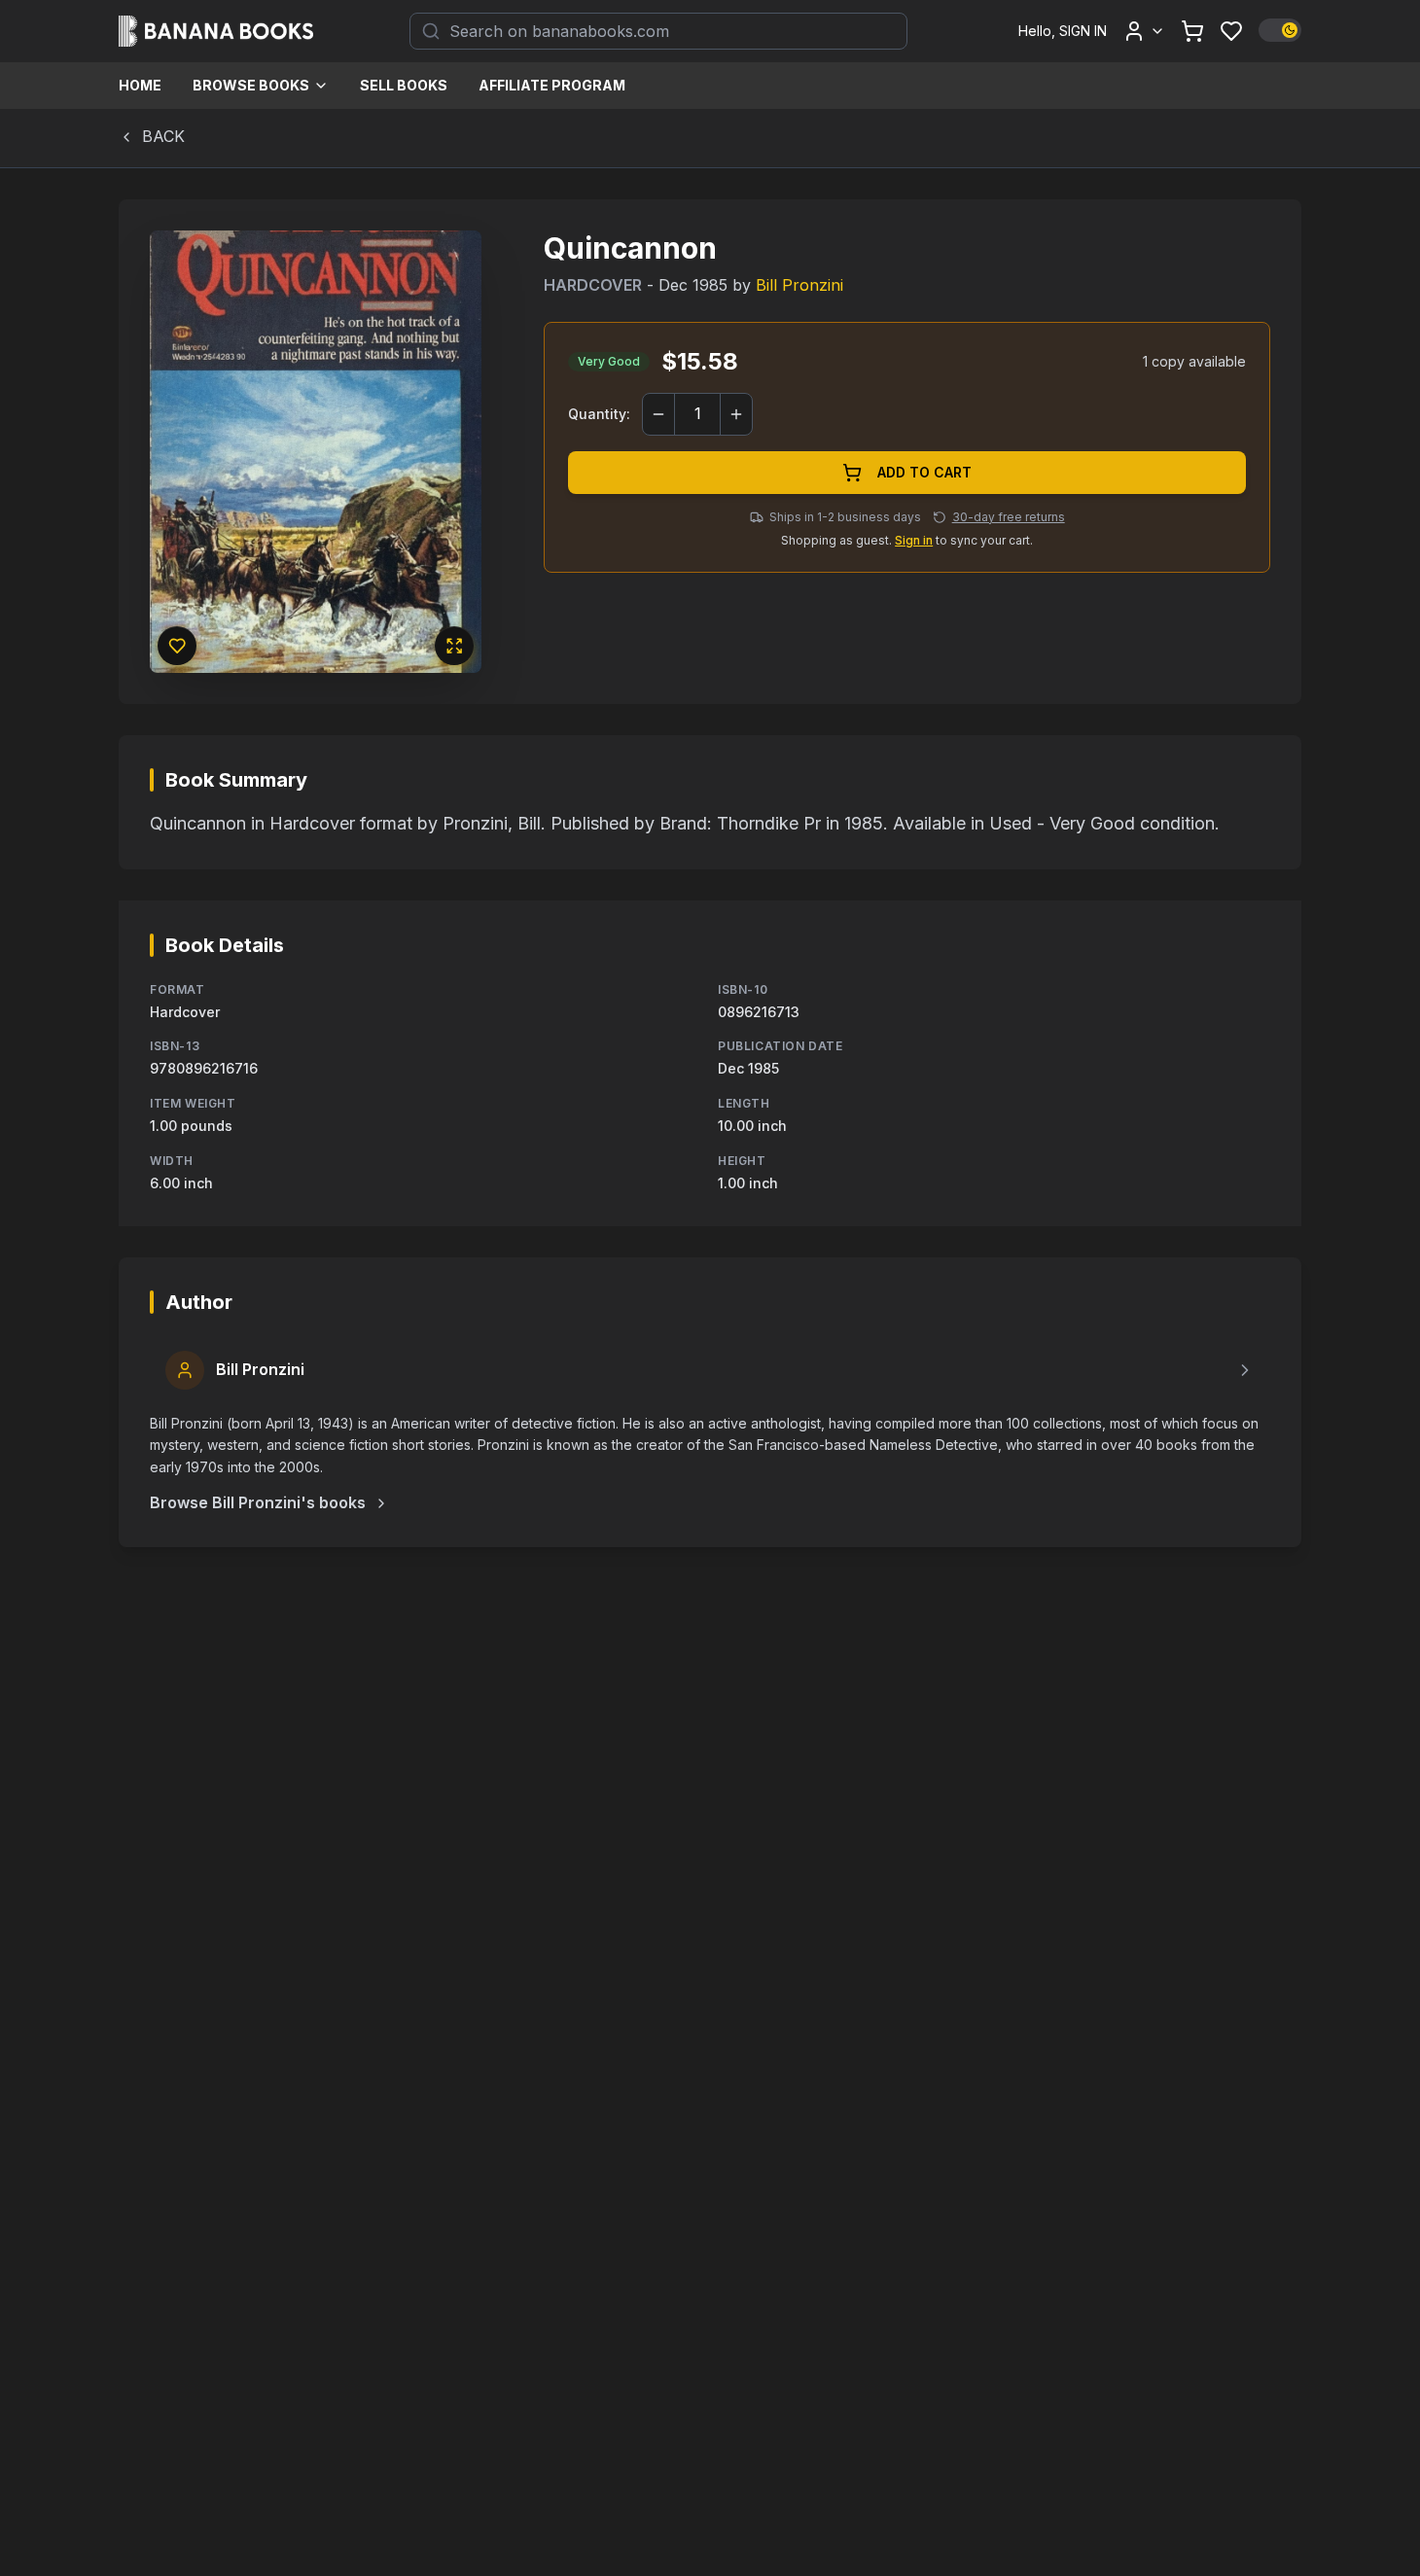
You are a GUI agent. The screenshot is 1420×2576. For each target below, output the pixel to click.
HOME (140, 85)
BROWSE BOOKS (251, 85)
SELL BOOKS (404, 85)
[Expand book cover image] (454, 646)
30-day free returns (1009, 517)
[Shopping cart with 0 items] (1192, 31)
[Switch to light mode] (1280, 30)
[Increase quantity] (736, 414)
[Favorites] (1231, 31)
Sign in (914, 540)
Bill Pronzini (799, 285)
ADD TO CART (924, 472)
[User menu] (1144, 31)
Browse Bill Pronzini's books (258, 1502)
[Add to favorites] (177, 646)
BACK (163, 136)
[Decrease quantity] (658, 414)
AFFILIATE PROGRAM (552, 85)
